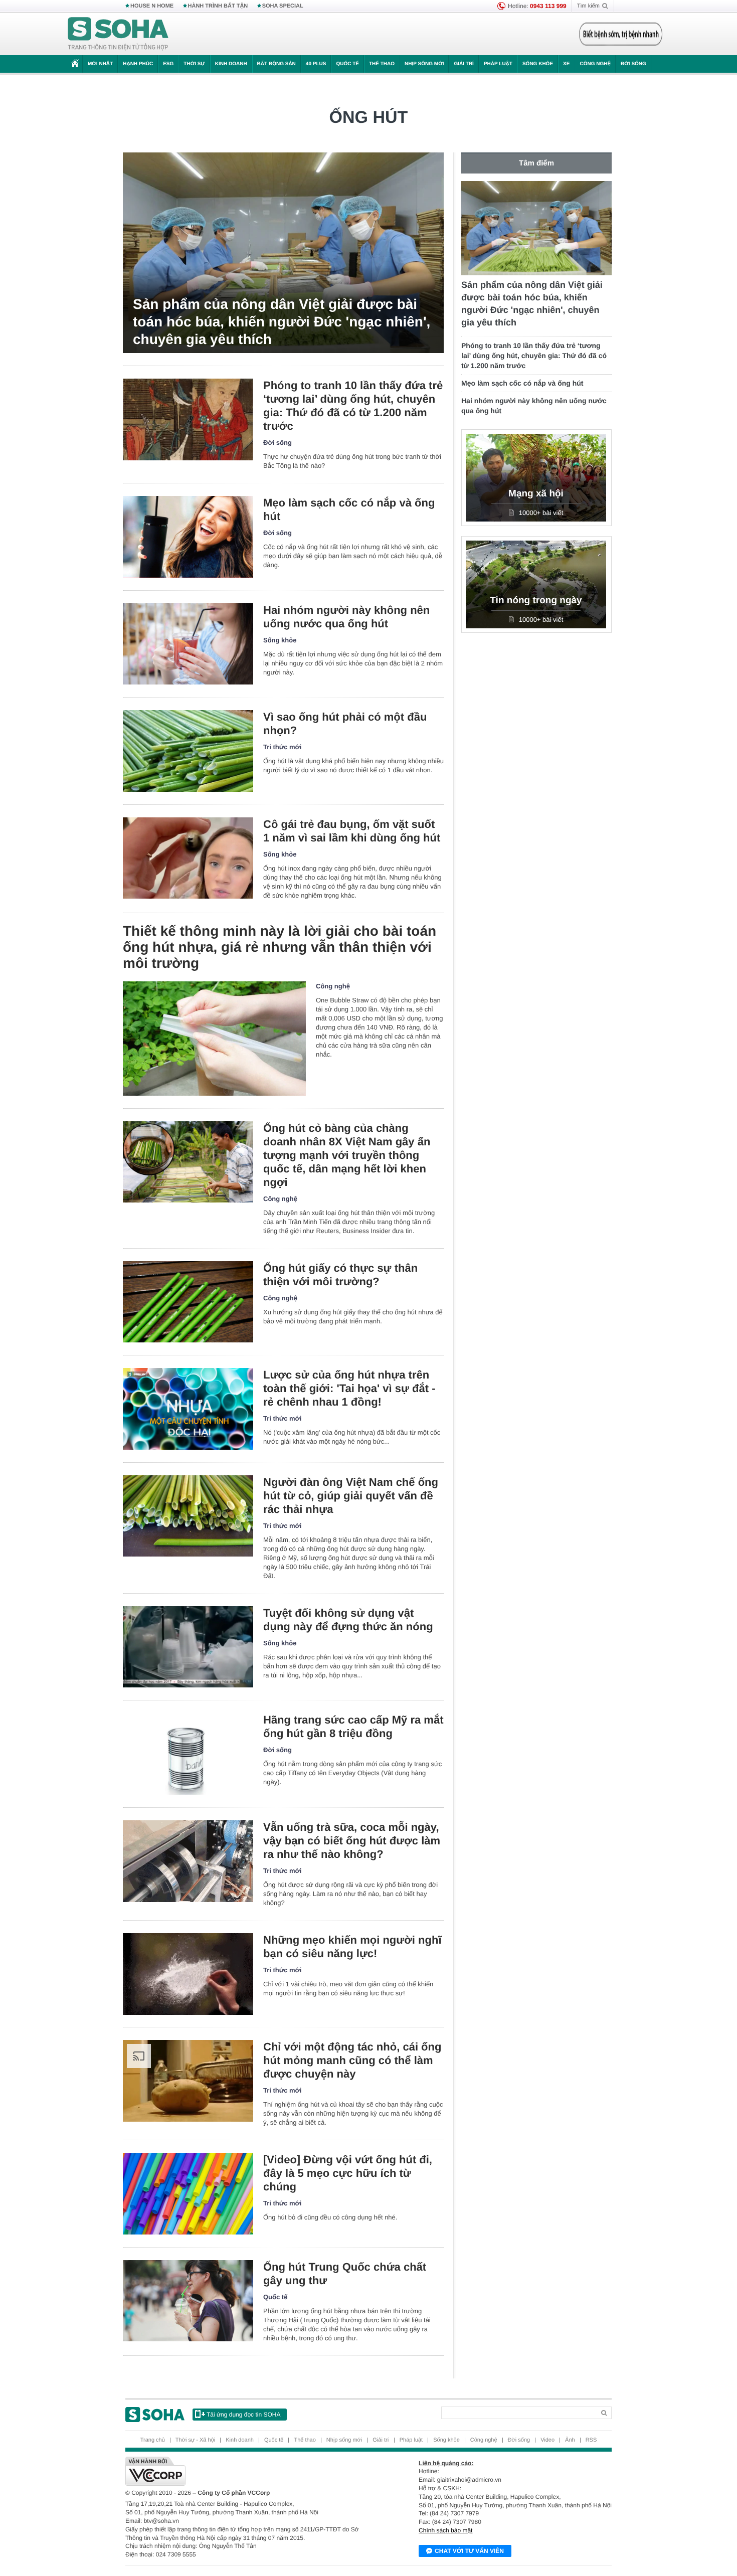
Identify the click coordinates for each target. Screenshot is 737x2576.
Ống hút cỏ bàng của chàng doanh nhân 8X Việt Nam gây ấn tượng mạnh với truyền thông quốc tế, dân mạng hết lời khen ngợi (347, 1155)
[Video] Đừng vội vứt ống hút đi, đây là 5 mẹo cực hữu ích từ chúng (348, 2173)
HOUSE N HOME (152, 6)
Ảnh (570, 2440)
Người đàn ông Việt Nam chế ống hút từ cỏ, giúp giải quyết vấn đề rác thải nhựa (351, 1496)
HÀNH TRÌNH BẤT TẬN (218, 6)
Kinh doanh (231, 64)
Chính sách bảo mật (445, 2530)
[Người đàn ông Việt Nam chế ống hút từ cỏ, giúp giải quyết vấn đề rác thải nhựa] (188, 1516)
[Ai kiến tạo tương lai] (618, 34)
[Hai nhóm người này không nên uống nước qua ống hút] (188, 644)
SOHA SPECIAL (283, 6)
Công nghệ (595, 64)
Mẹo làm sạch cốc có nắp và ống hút (349, 509)
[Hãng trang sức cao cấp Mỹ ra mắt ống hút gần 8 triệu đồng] (188, 1754)
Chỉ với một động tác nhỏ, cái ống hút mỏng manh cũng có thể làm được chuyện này (352, 2060)
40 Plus (316, 64)
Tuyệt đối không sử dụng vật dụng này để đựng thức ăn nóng (348, 1620)
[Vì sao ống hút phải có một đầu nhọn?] (188, 751)
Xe (566, 64)
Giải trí (464, 64)
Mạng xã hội (536, 494)
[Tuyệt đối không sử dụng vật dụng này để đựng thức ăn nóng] (188, 1647)
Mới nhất (100, 64)
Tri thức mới (282, 747)
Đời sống (633, 64)
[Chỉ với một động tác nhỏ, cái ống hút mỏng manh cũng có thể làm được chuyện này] (188, 2081)
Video (547, 2440)
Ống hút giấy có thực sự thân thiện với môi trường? (340, 1275)
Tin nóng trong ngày (536, 600)
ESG (168, 64)
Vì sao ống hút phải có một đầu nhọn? (345, 724)
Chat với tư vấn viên (469, 2551)
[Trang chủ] (118, 34)
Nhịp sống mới (424, 64)
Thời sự (194, 64)
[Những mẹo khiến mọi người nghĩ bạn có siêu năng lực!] (188, 1974)
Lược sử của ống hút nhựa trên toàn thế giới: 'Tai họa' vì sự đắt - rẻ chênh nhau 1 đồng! (349, 1388)
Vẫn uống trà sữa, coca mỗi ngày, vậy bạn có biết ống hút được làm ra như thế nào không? (352, 1841)
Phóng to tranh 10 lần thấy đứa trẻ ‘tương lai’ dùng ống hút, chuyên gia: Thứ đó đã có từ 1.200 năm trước (353, 406)
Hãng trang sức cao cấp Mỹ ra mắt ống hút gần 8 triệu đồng (353, 1727)
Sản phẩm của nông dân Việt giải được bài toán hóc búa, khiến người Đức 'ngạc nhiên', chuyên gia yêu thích (282, 322)
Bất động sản (277, 64)
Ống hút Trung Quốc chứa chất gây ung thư (345, 2274)
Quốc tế (347, 64)
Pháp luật (498, 64)
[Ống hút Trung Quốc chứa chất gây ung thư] (188, 2301)
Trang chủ (153, 2440)
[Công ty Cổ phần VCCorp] (247, 2471)
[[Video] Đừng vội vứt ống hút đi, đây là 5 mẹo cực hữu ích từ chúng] (188, 2194)
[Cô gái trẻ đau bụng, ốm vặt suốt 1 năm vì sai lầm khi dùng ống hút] (188, 858)
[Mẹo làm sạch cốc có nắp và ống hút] (188, 537)
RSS (591, 2440)
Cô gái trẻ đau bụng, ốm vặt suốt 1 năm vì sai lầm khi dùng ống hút (352, 831)
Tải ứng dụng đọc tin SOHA (243, 2415)
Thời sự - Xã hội (195, 2440)
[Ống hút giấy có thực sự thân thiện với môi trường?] (188, 1302)
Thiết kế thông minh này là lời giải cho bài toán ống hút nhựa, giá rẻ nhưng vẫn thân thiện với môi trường (280, 947)
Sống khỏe (538, 64)
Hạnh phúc (138, 64)
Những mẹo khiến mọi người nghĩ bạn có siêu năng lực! (352, 1947)
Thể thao (382, 64)
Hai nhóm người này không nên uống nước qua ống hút (346, 617)
